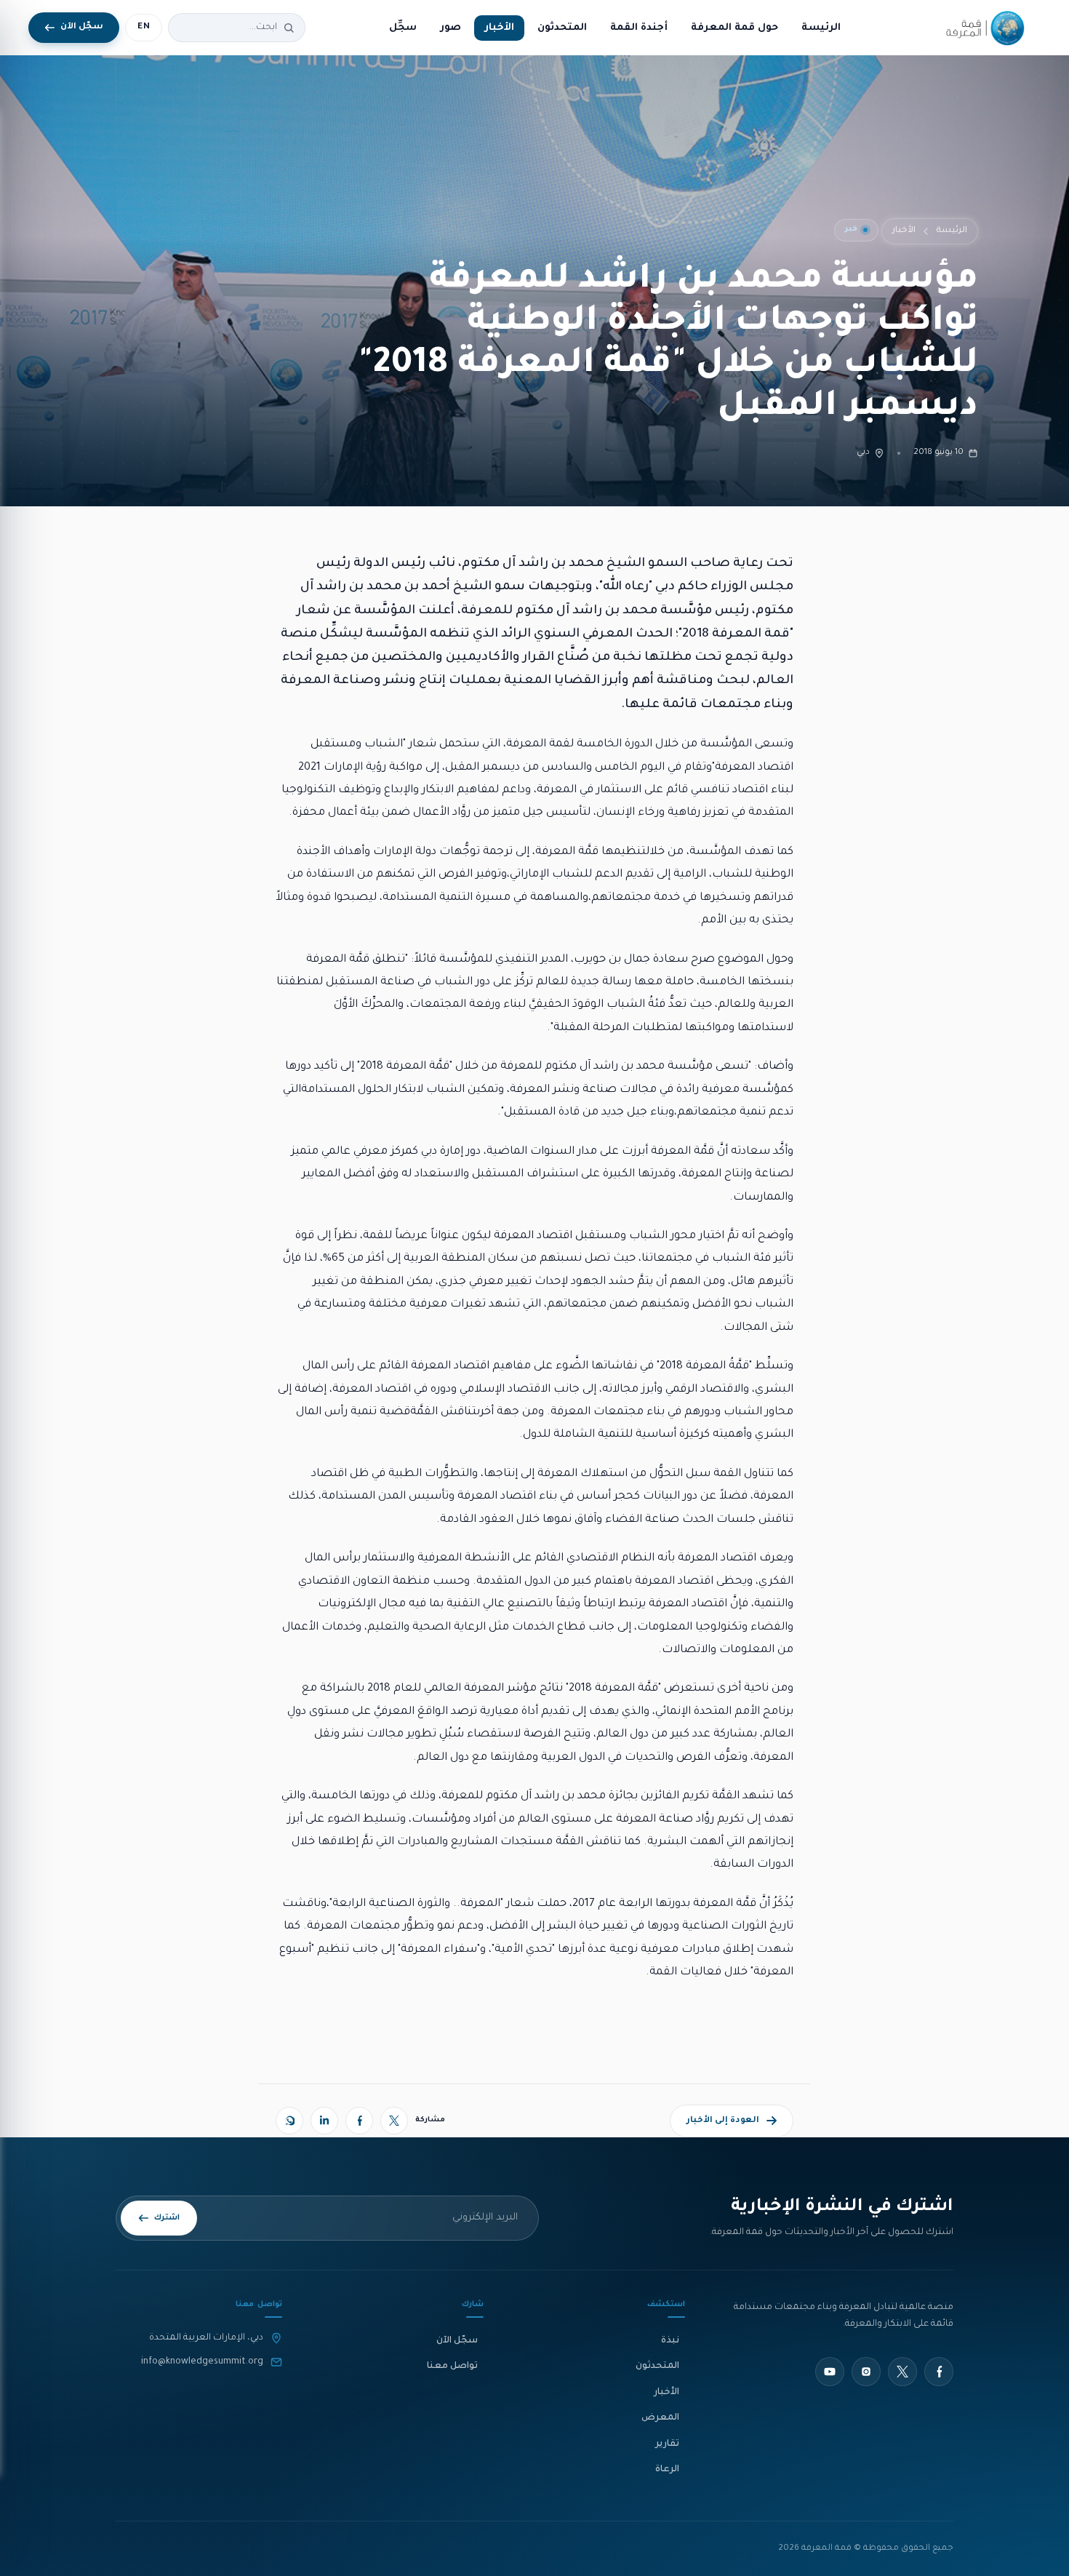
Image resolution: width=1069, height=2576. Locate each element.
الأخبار (499, 28)
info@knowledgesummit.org (202, 2362)
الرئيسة (821, 28)
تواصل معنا (452, 2366)
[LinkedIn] (324, 2121)
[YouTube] (830, 2372)
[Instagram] (866, 2372)
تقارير (667, 2444)
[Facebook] (359, 2121)
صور (451, 28)
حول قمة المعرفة (734, 28)
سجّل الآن (457, 2341)
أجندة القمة (639, 28)
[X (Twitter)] (394, 2121)
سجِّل (403, 28)
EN (144, 27)
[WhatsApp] (289, 2121)
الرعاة (667, 2470)
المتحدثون (562, 28)
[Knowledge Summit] (982, 28)
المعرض (660, 2418)
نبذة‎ (670, 2341)
